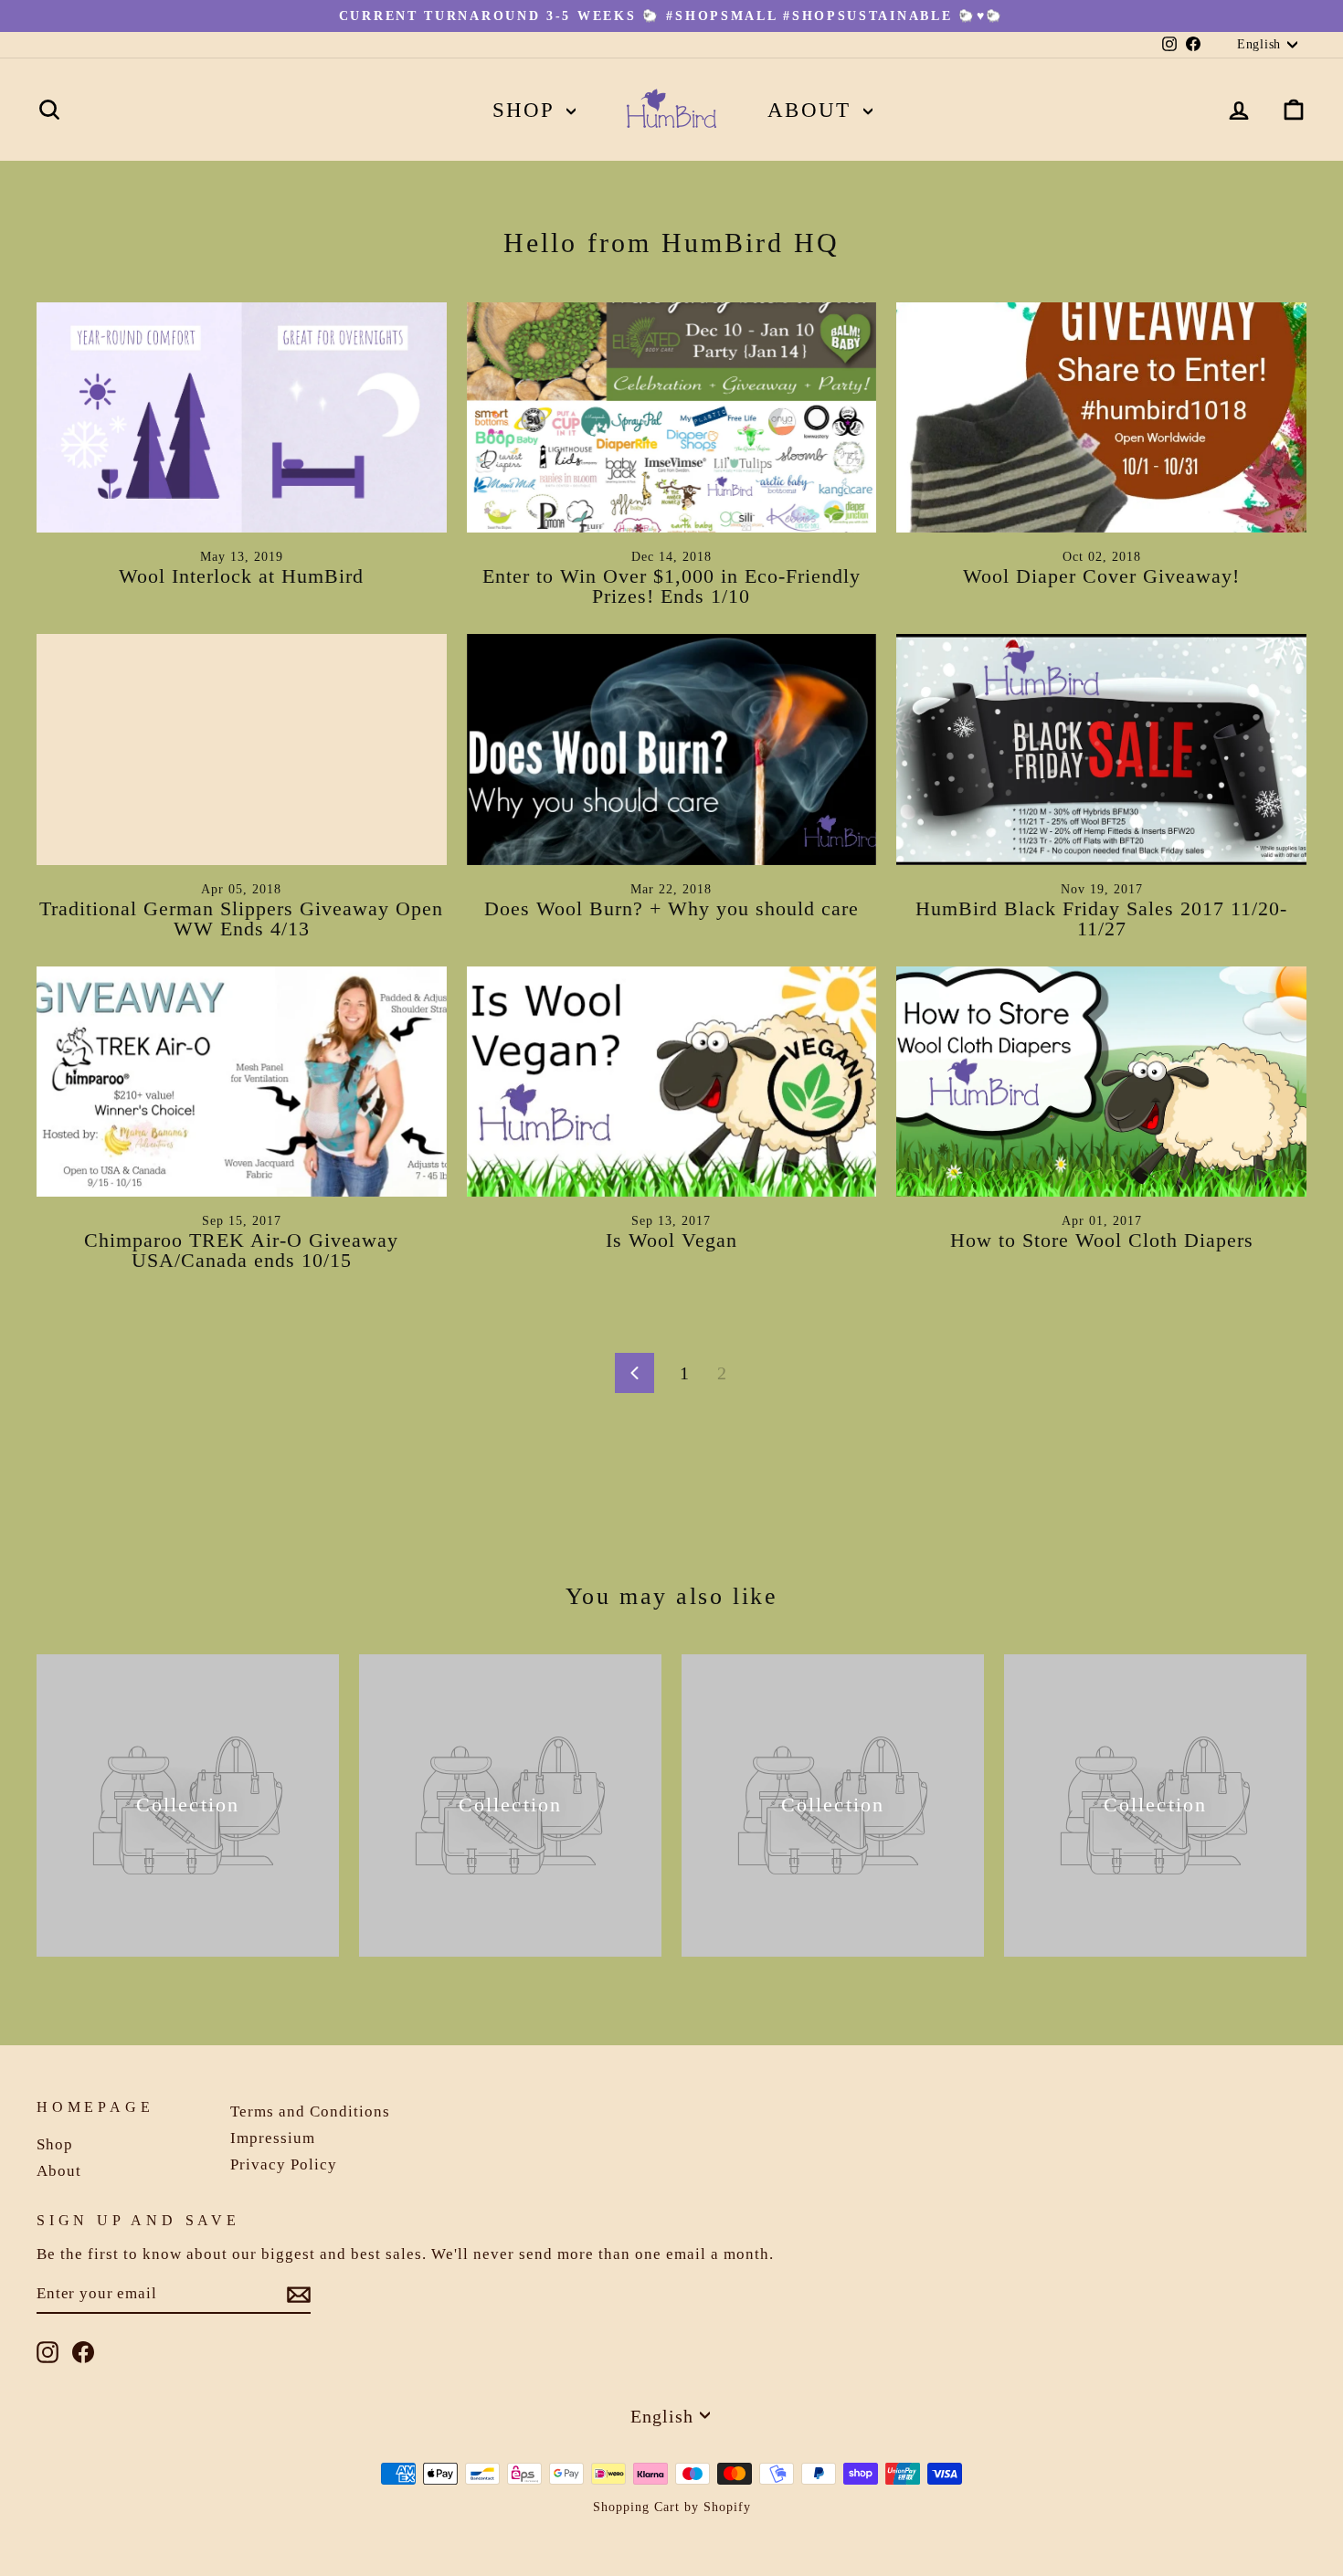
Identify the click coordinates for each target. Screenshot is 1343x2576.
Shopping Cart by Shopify (672, 2507)
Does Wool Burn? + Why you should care (671, 908)
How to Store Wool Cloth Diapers (1102, 1240)
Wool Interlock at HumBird (241, 576)
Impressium (273, 2138)
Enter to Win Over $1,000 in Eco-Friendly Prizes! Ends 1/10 (671, 586)
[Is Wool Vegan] (672, 1082)
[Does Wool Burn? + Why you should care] (672, 749)
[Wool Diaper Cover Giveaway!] (1101, 417)
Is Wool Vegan (671, 1240)
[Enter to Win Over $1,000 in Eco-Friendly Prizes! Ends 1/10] (672, 417)
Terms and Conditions (310, 2111)
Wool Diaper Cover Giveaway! (1101, 576)
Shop (528, 110)
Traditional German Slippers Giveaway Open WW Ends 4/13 (241, 918)
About (813, 110)
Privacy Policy (284, 2164)
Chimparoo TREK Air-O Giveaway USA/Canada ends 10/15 (241, 1250)
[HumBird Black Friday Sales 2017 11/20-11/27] (1101, 749)
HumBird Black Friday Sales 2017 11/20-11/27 (1101, 918)
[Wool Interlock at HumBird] (242, 417)
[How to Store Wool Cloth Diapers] (1101, 1082)
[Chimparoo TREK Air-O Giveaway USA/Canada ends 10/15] (242, 1082)
